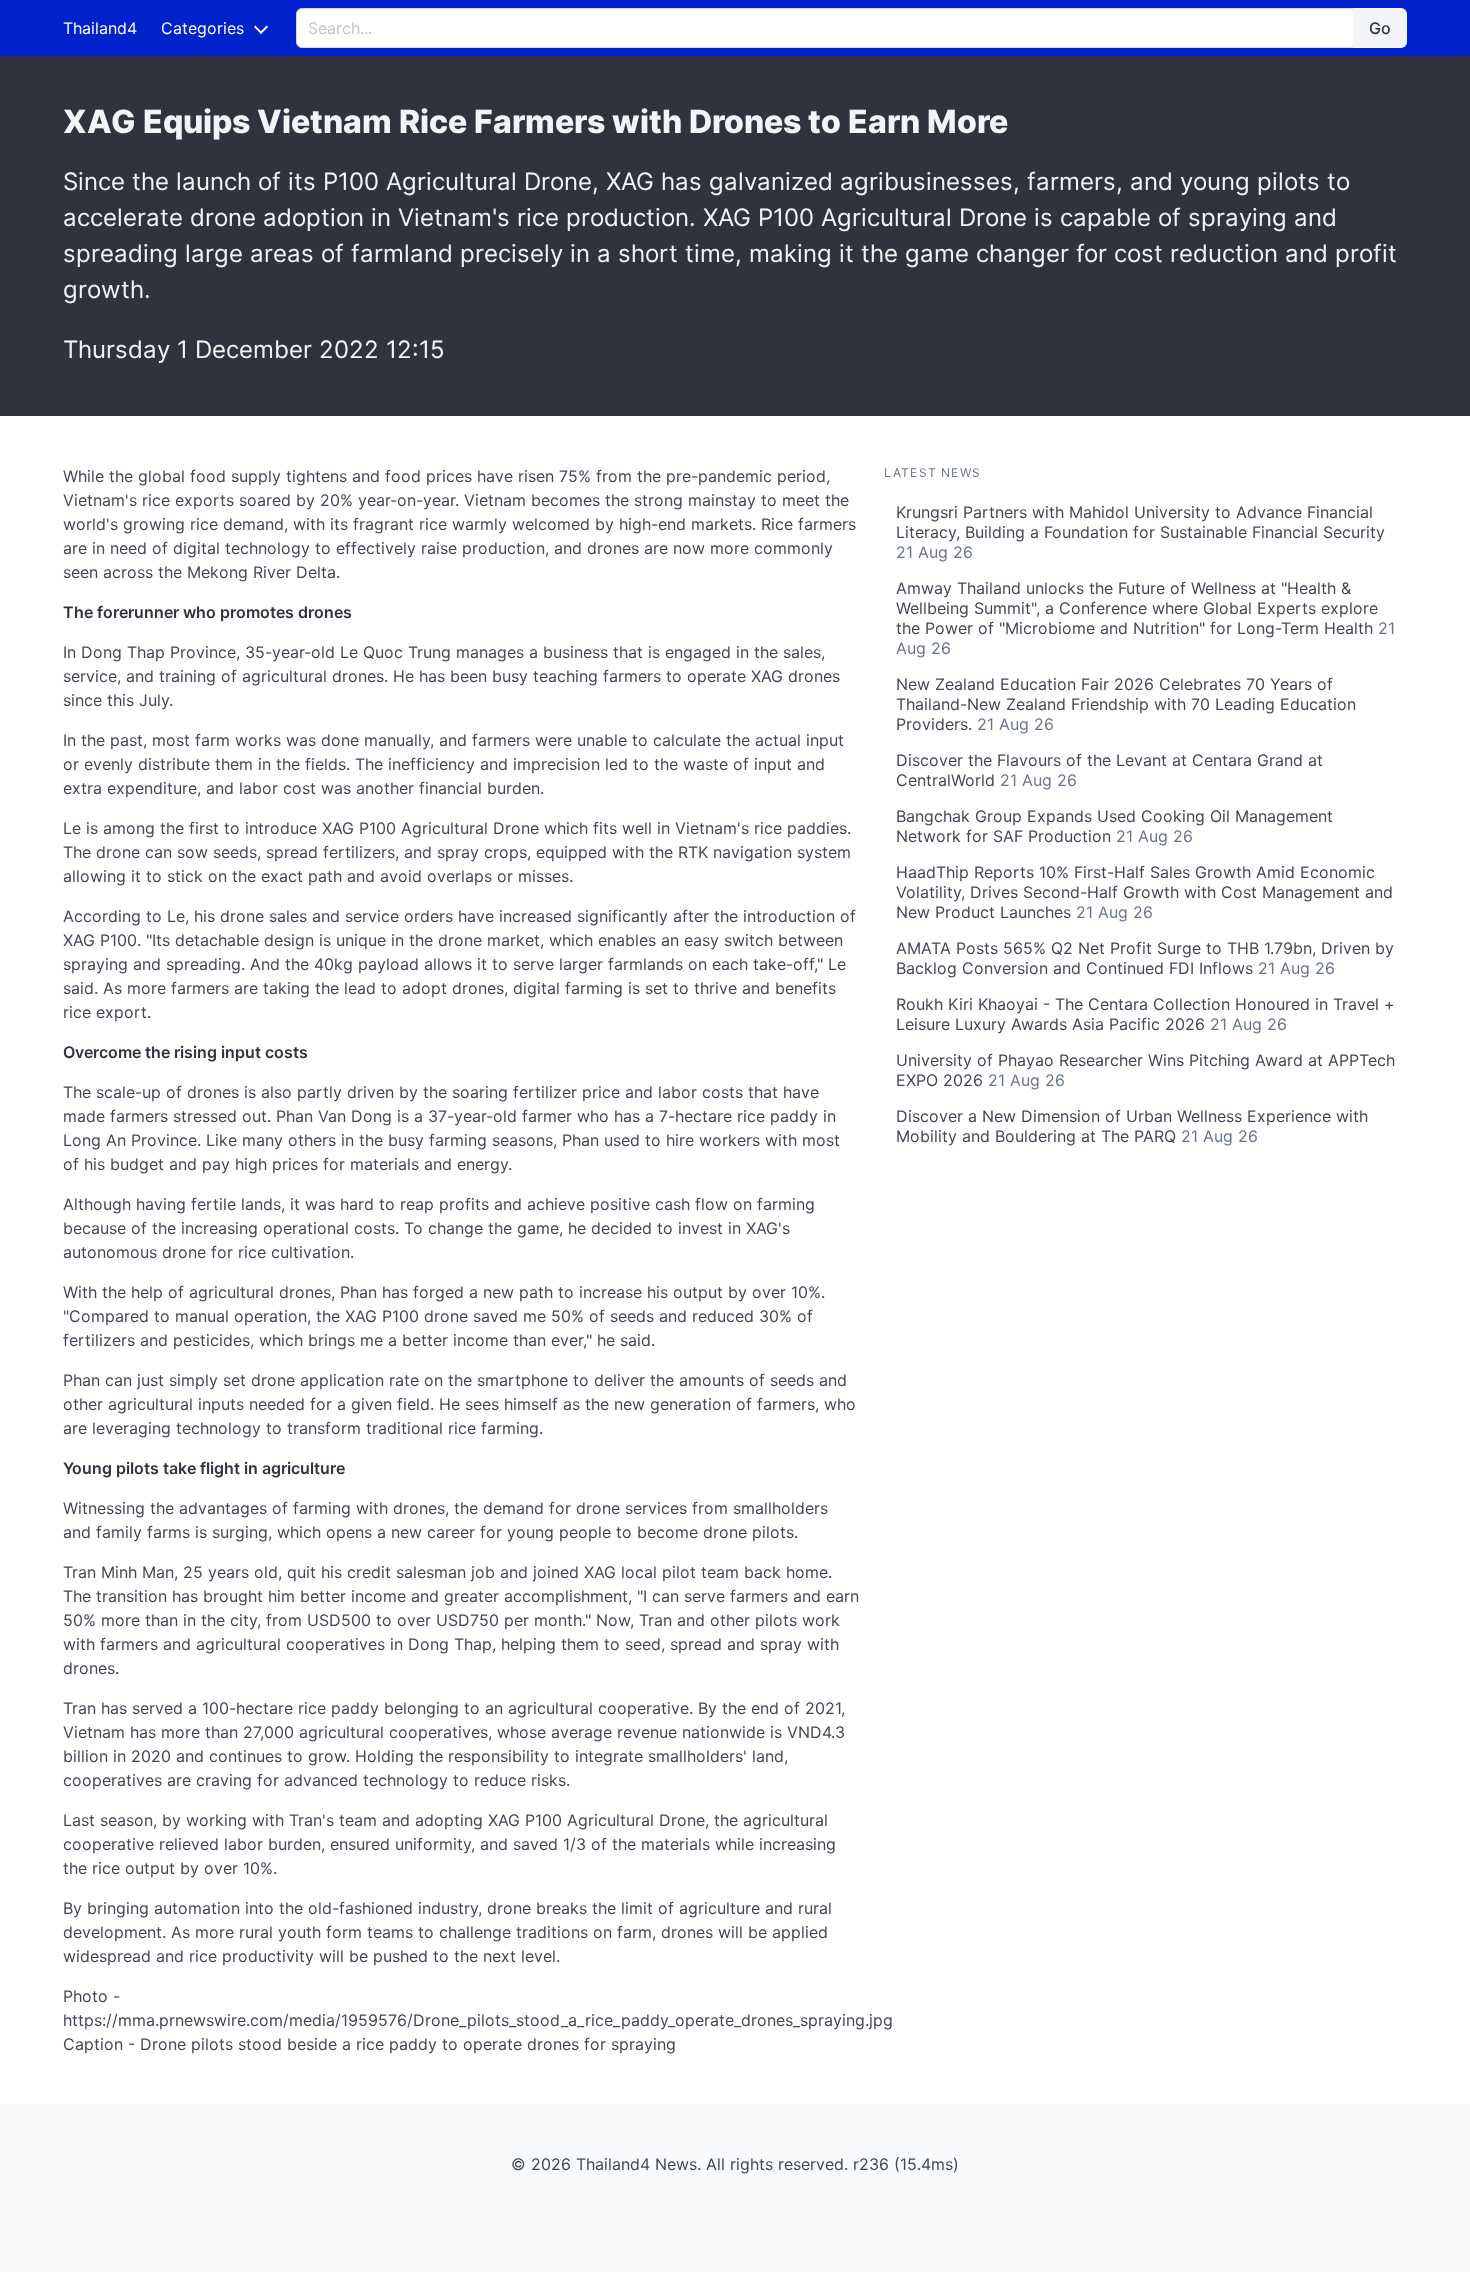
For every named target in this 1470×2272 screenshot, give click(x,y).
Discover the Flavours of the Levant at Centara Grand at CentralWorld (1109, 770)
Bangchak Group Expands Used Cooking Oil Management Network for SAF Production (1114, 826)
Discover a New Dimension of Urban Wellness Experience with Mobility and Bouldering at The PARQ (1132, 1126)
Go (1380, 28)
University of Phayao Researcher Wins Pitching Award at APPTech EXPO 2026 (1145, 1070)
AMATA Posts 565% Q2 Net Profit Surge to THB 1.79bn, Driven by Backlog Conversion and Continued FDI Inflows (1145, 958)
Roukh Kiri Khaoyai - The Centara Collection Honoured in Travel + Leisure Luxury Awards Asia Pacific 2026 (1145, 1014)
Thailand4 (100, 28)
